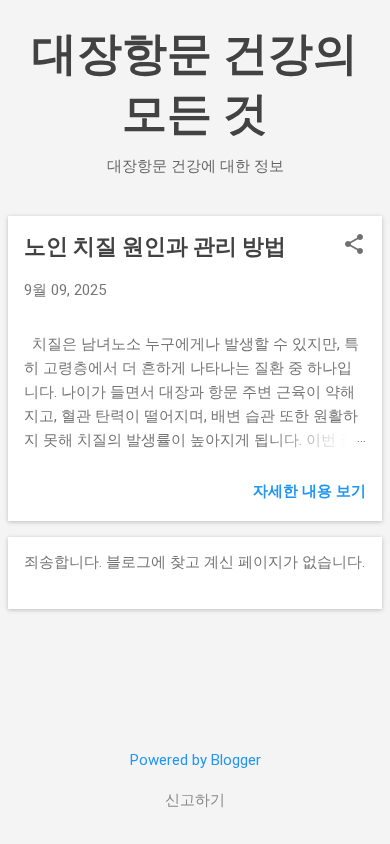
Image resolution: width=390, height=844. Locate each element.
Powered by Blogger (195, 760)
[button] (354, 246)
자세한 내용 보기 (309, 491)
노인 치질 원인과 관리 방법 (155, 246)
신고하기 (195, 800)
